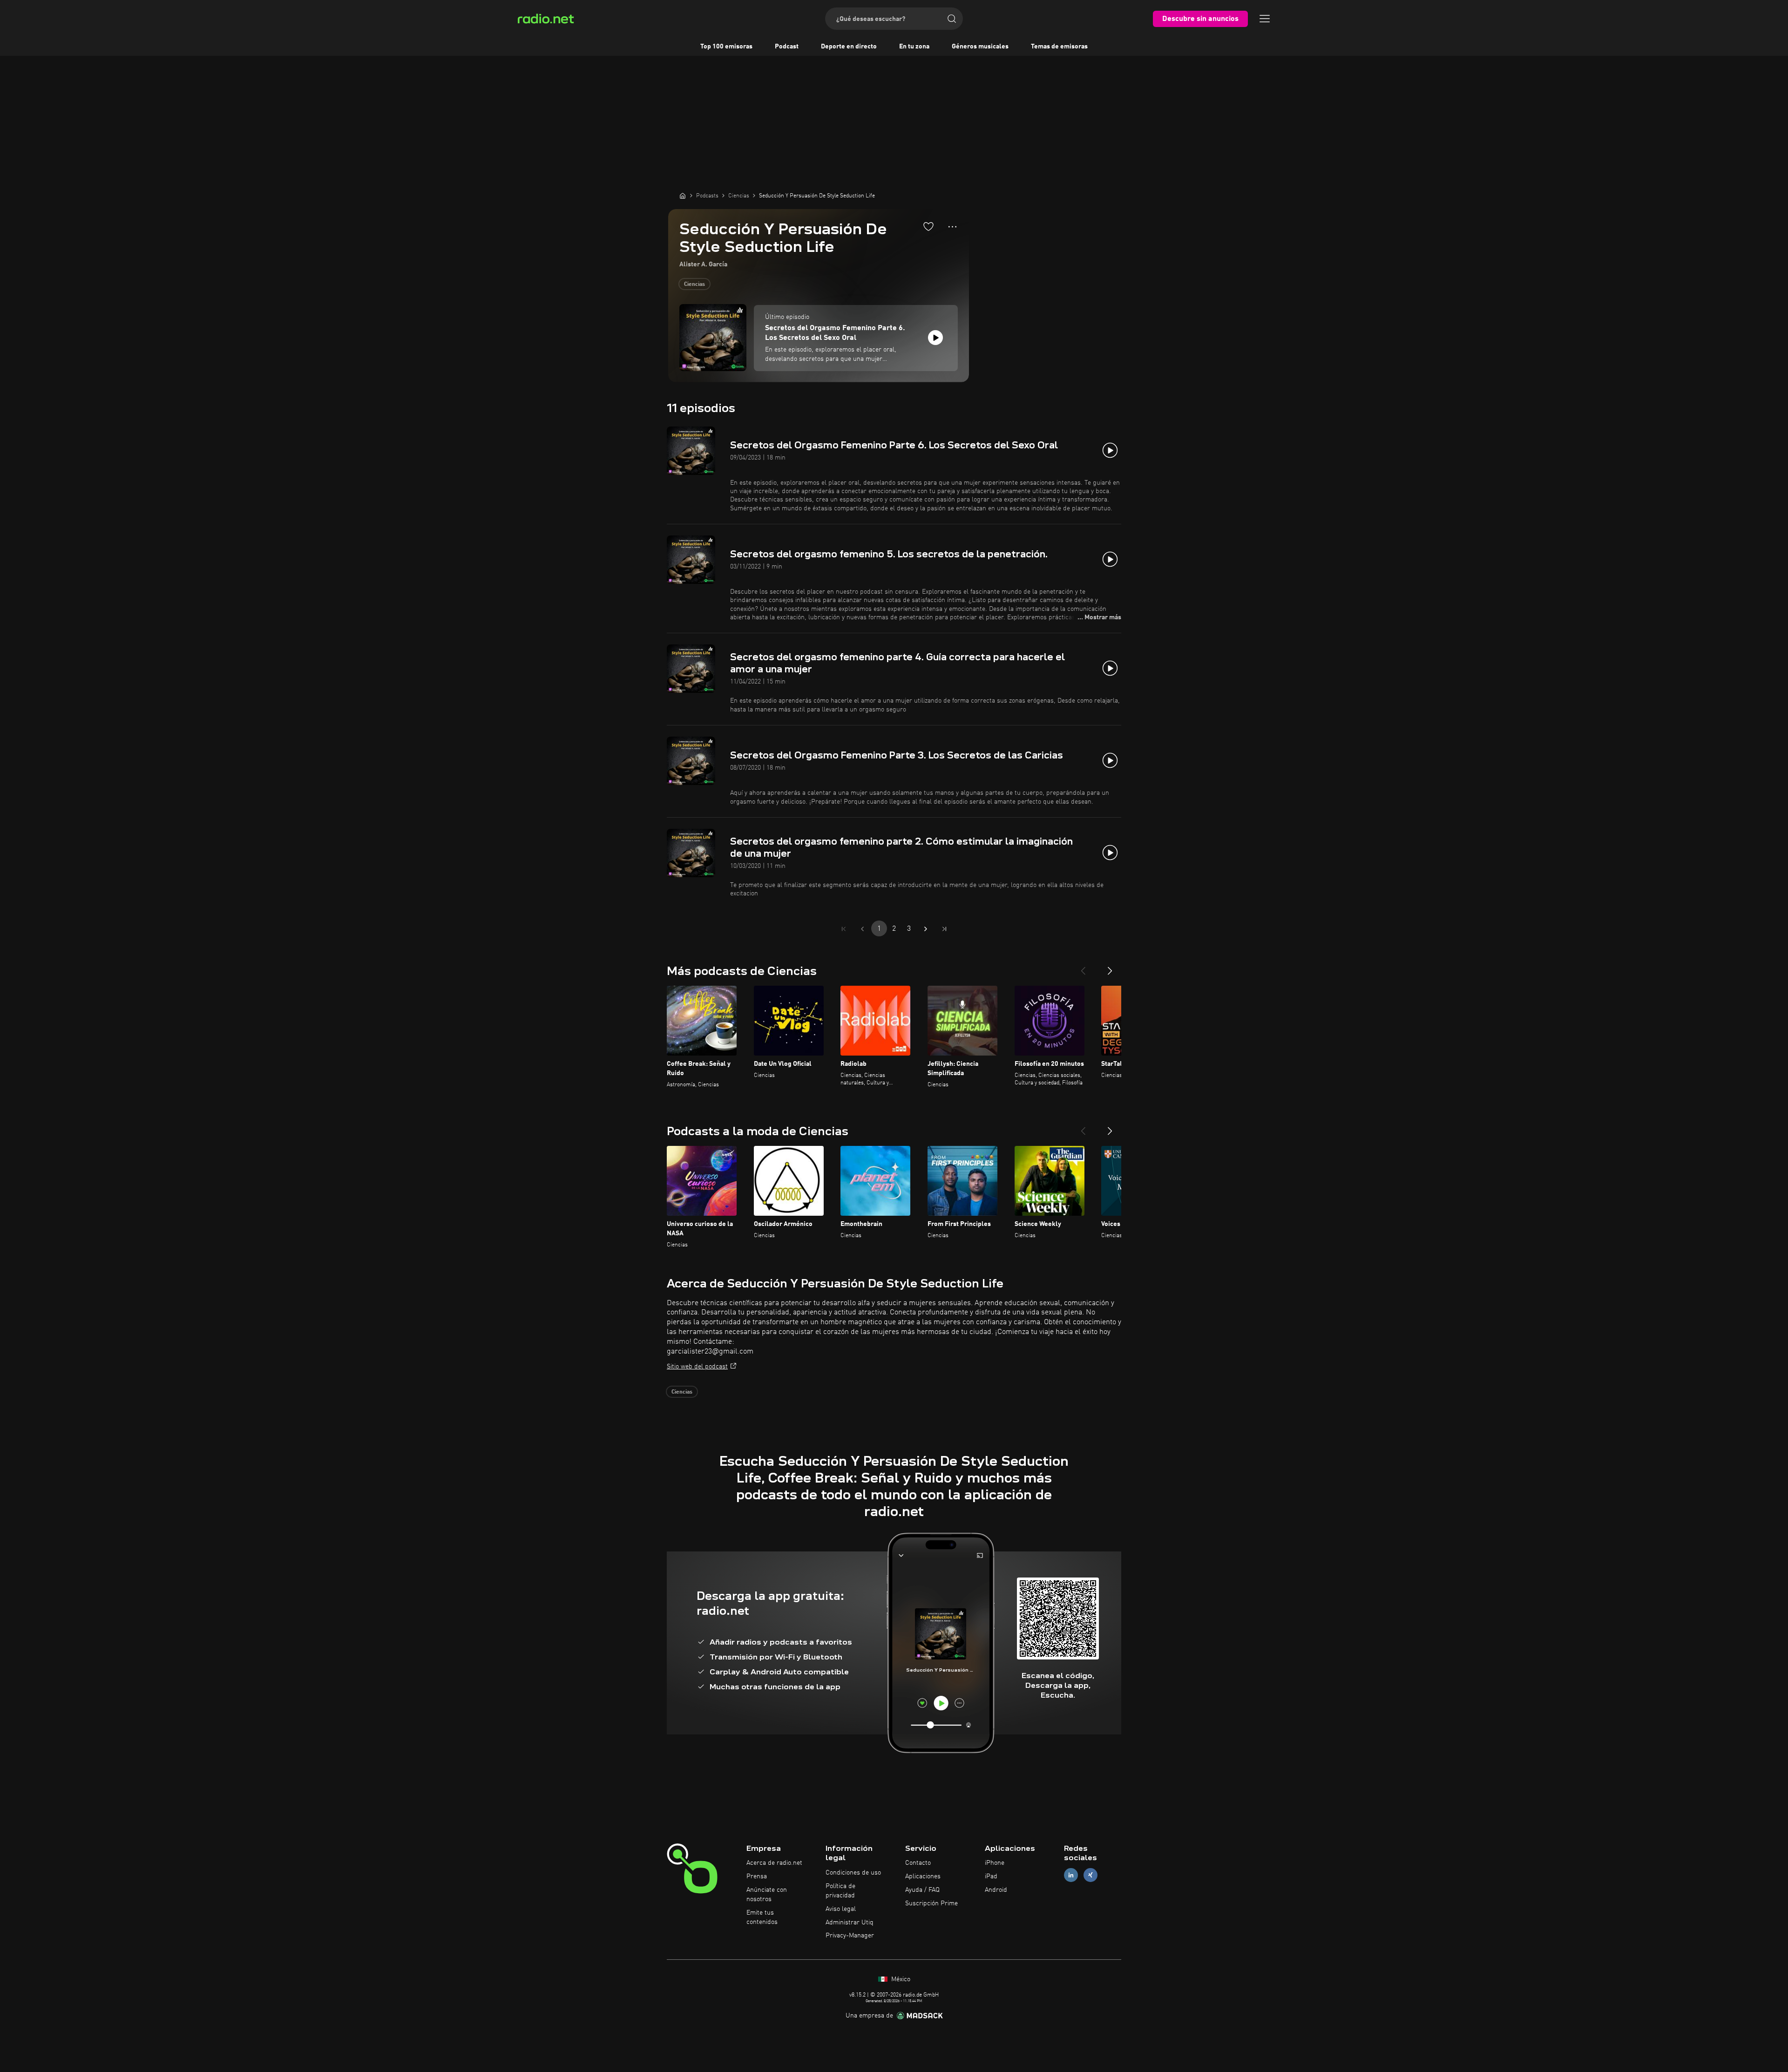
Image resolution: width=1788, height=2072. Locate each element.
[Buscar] (952, 19)
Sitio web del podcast (697, 1367)
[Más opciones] (952, 227)
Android (996, 1890)
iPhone (995, 1863)
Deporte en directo (849, 47)
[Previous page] (862, 929)
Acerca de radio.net (774, 1863)
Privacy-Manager (850, 1936)
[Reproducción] (935, 338)
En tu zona (914, 47)
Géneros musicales (980, 47)
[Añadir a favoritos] (928, 226)
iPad (991, 1876)
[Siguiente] (1110, 967)
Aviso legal (841, 1909)
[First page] (844, 929)
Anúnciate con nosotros (767, 1895)
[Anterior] (1083, 967)
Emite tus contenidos (762, 1917)
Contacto (918, 1863)
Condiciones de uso (853, 1873)
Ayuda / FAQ (922, 1890)
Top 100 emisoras (726, 47)
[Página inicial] (683, 196)
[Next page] (926, 929)
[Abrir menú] (1265, 19)
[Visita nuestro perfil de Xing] (1090, 1875)
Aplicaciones (923, 1876)
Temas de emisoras (1059, 47)
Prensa (757, 1876)
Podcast (787, 47)
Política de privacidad (840, 1891)
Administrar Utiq (850, 1923)
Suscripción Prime (931, 1903)
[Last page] (944, 929)
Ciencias (694, 284)
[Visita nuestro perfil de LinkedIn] (1071, 1875)
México (900, 1979)
